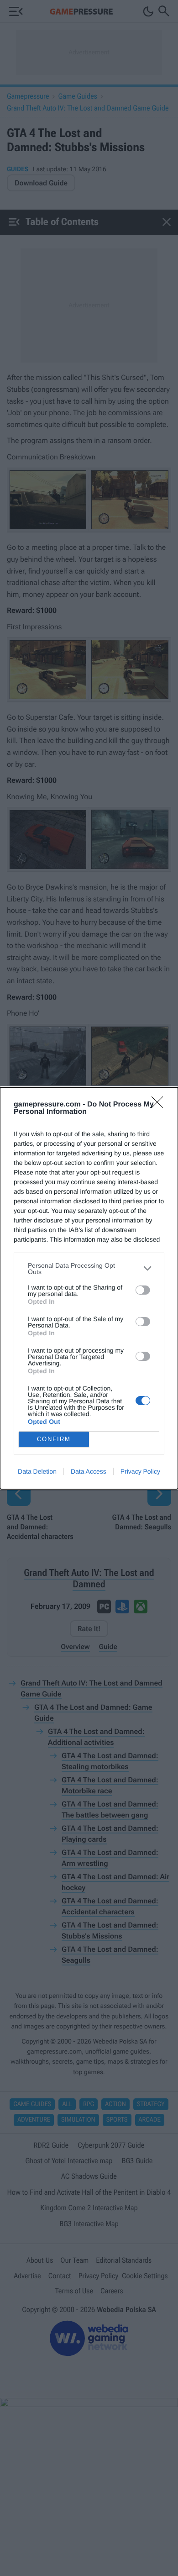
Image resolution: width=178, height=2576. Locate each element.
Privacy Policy (140, 1471)
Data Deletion (37, 1471)
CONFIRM (54, 1439)
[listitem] (89, 1269)
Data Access (89, 1471)
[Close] (160, 1105)
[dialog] (89, 1288)
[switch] (143, 1290)
